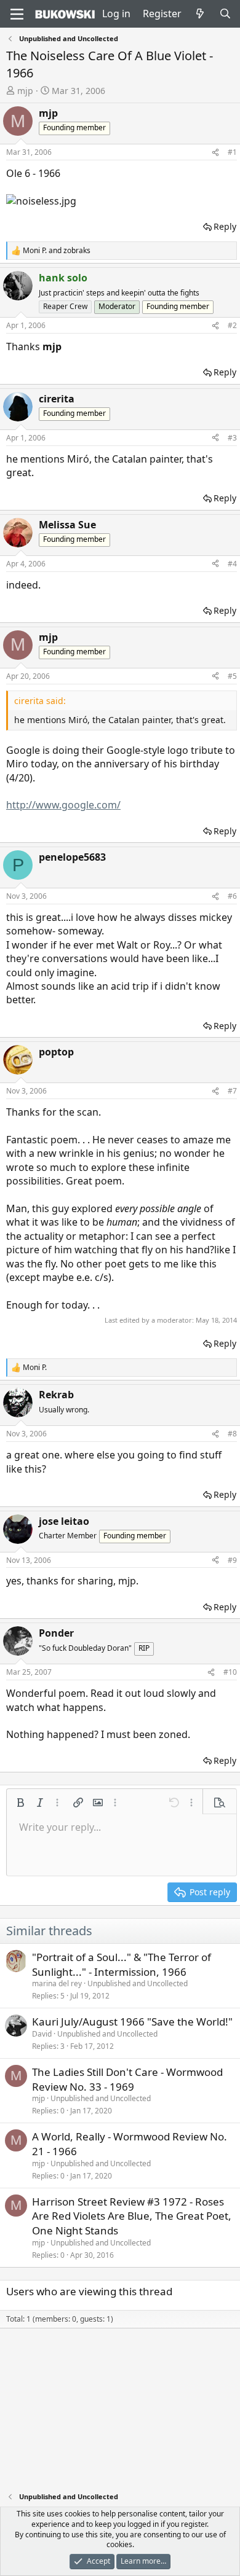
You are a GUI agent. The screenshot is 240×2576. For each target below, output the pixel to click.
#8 (232, 1434)
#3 (232, 438)
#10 (230, 1672)
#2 (232, 325)
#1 (232, 152)
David (42, 2034)
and (57, 251)
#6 (232, 896)
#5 (232, 676)
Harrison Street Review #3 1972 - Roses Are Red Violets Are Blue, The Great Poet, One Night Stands (132, 2216)
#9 (232, 1560)
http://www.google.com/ (63, 805)
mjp (25, 91)
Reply (225, 226)
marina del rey (57, 1983)
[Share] (215, 153)
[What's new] (200, 14)
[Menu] (17, 14)
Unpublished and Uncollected (138, 1983)
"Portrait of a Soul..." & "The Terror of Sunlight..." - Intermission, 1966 (122, 1964)
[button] (20, 1803)
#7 (232, 1091)
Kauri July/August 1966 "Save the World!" (132, 2022)
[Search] (225, 14)
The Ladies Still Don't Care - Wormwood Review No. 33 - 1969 (127, 2079)
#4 (232, 564)
